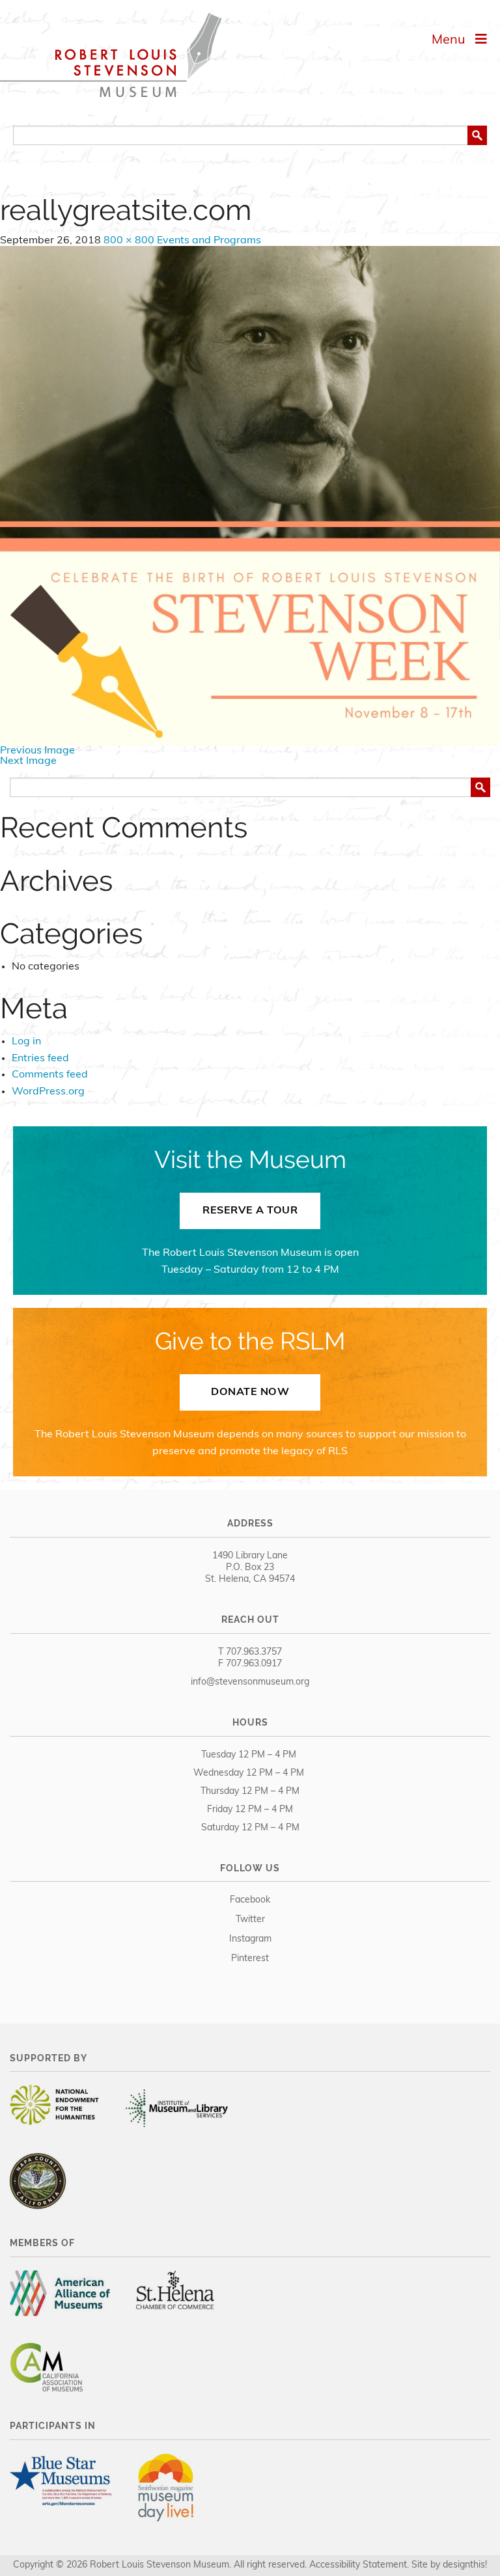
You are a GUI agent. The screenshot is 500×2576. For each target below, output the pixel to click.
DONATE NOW (250, 1392)
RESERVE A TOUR (250, 1211)
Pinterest (250, 1959)
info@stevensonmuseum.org (250, 1682)
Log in (26, 1042)
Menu (453, 40)
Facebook (250, 1900)
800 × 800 (129, 241)
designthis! (465, 2565)
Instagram (250, 1939)
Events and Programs (209, 241)
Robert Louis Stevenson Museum (111, 55)
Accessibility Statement (358, 2565)
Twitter (250, 1920)
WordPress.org (48, 1092)
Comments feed (50, 1075)
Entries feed (40, 1059)
